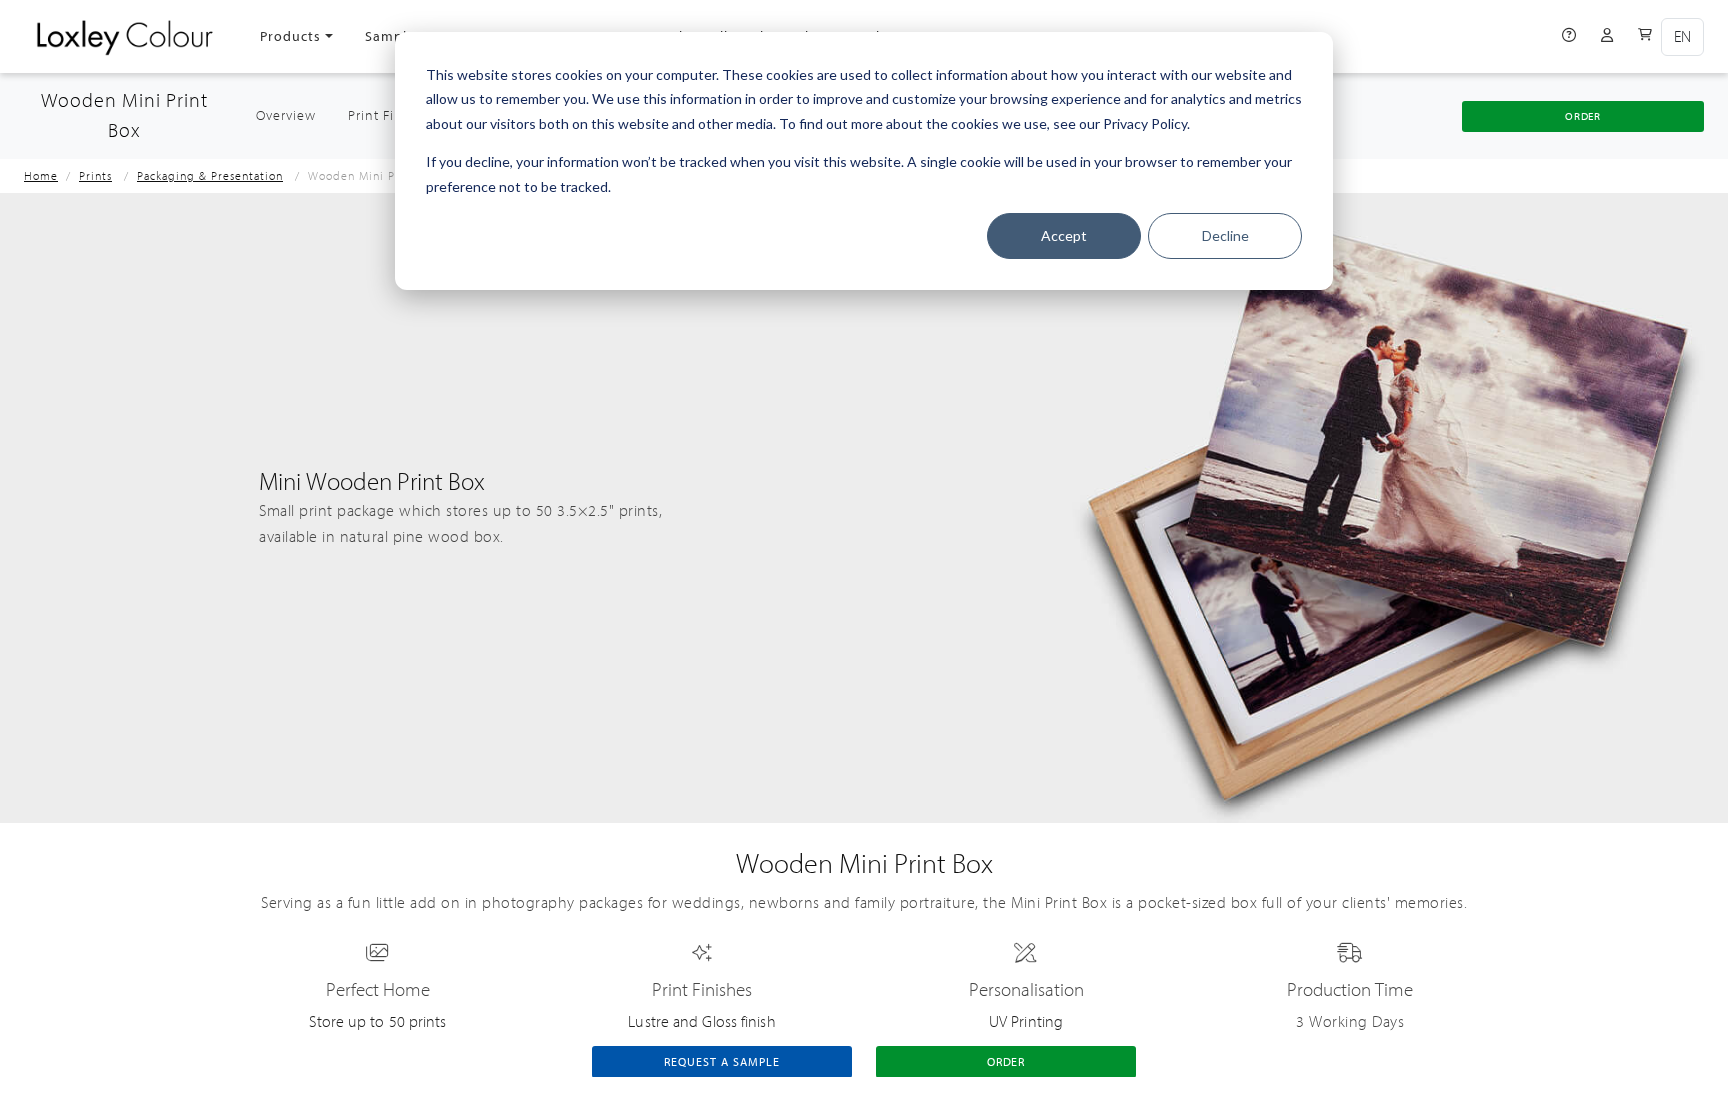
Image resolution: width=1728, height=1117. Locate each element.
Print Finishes (392, 116)
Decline (1225, 235)
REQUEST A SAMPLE (721, 1062)
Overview (294, 115)
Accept (1064, 235)
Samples (393, 36)
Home (41, 176)
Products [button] (290, 36)
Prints (95, 176)
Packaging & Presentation (210, 176)
